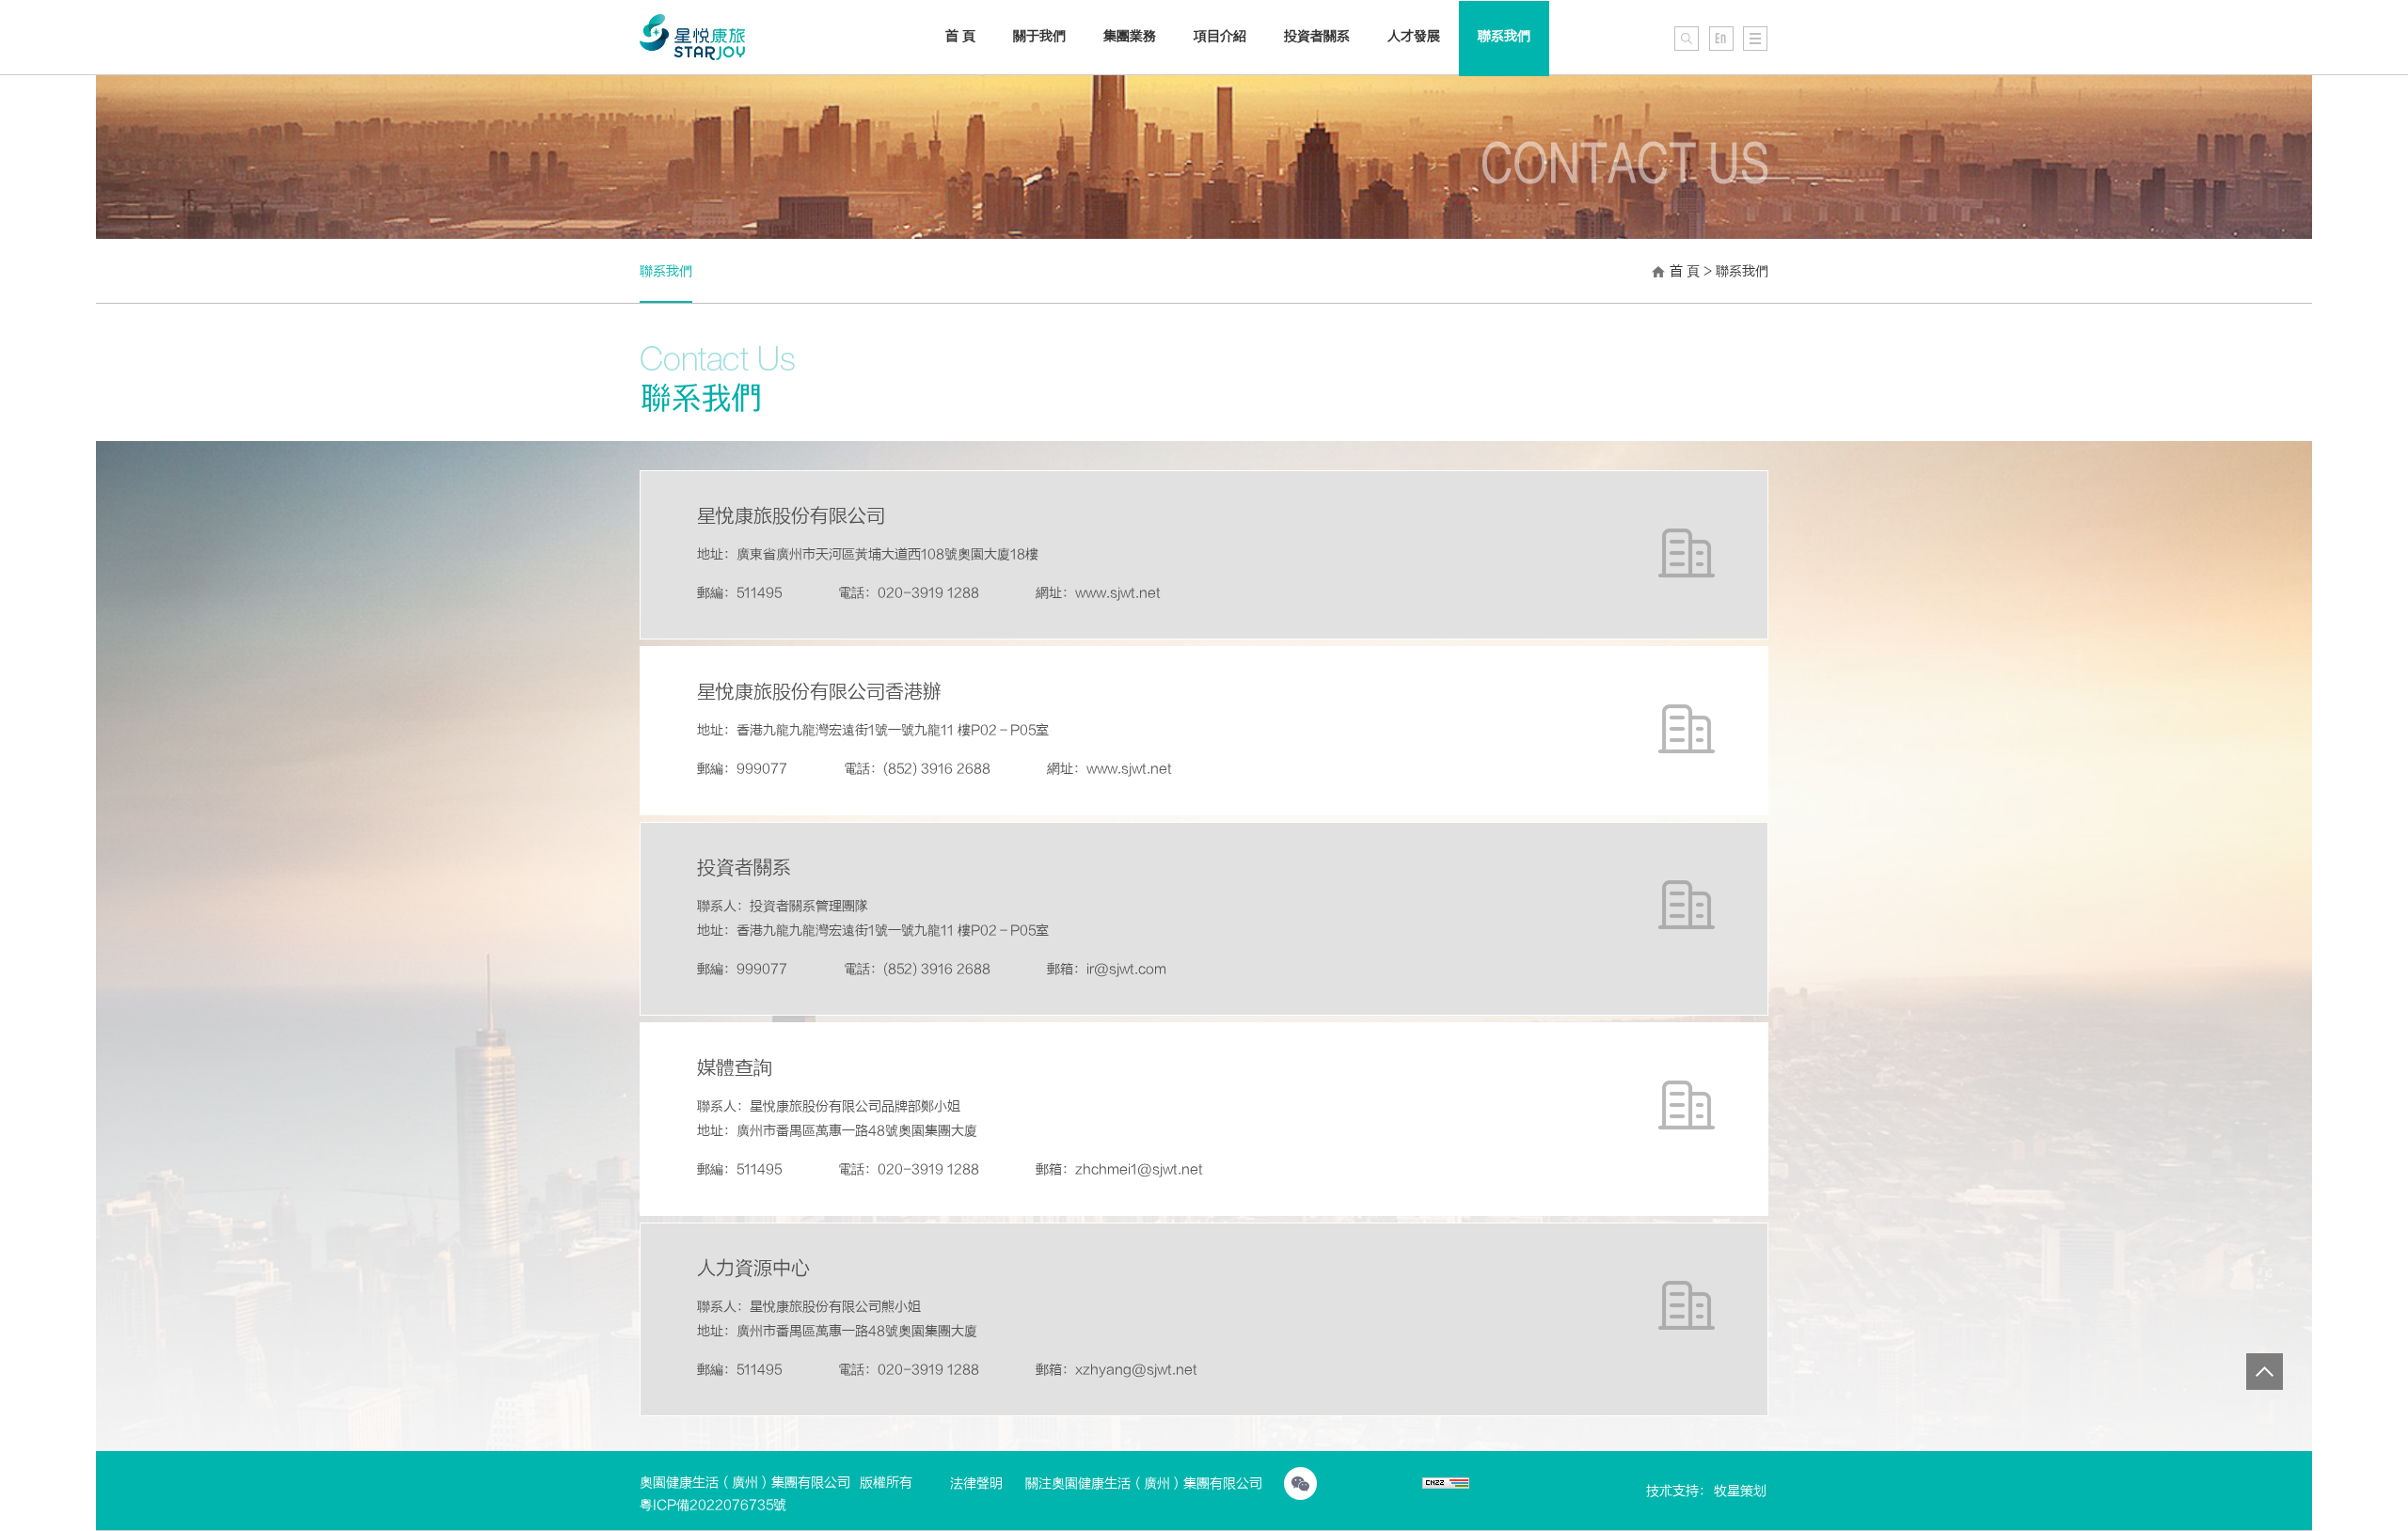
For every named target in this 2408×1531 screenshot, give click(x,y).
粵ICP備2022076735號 (713, 1505)
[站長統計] (1446, 1485)
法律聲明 (976, 1484)
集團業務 (1130, 36)
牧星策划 (1740, 1491)
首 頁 (1685, 271)
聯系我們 (1504, 36)
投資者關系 (1317, 36)
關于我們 (1039, 36)
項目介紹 (1220, 36)
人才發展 (1414, 36)
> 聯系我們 (1736, 271)
